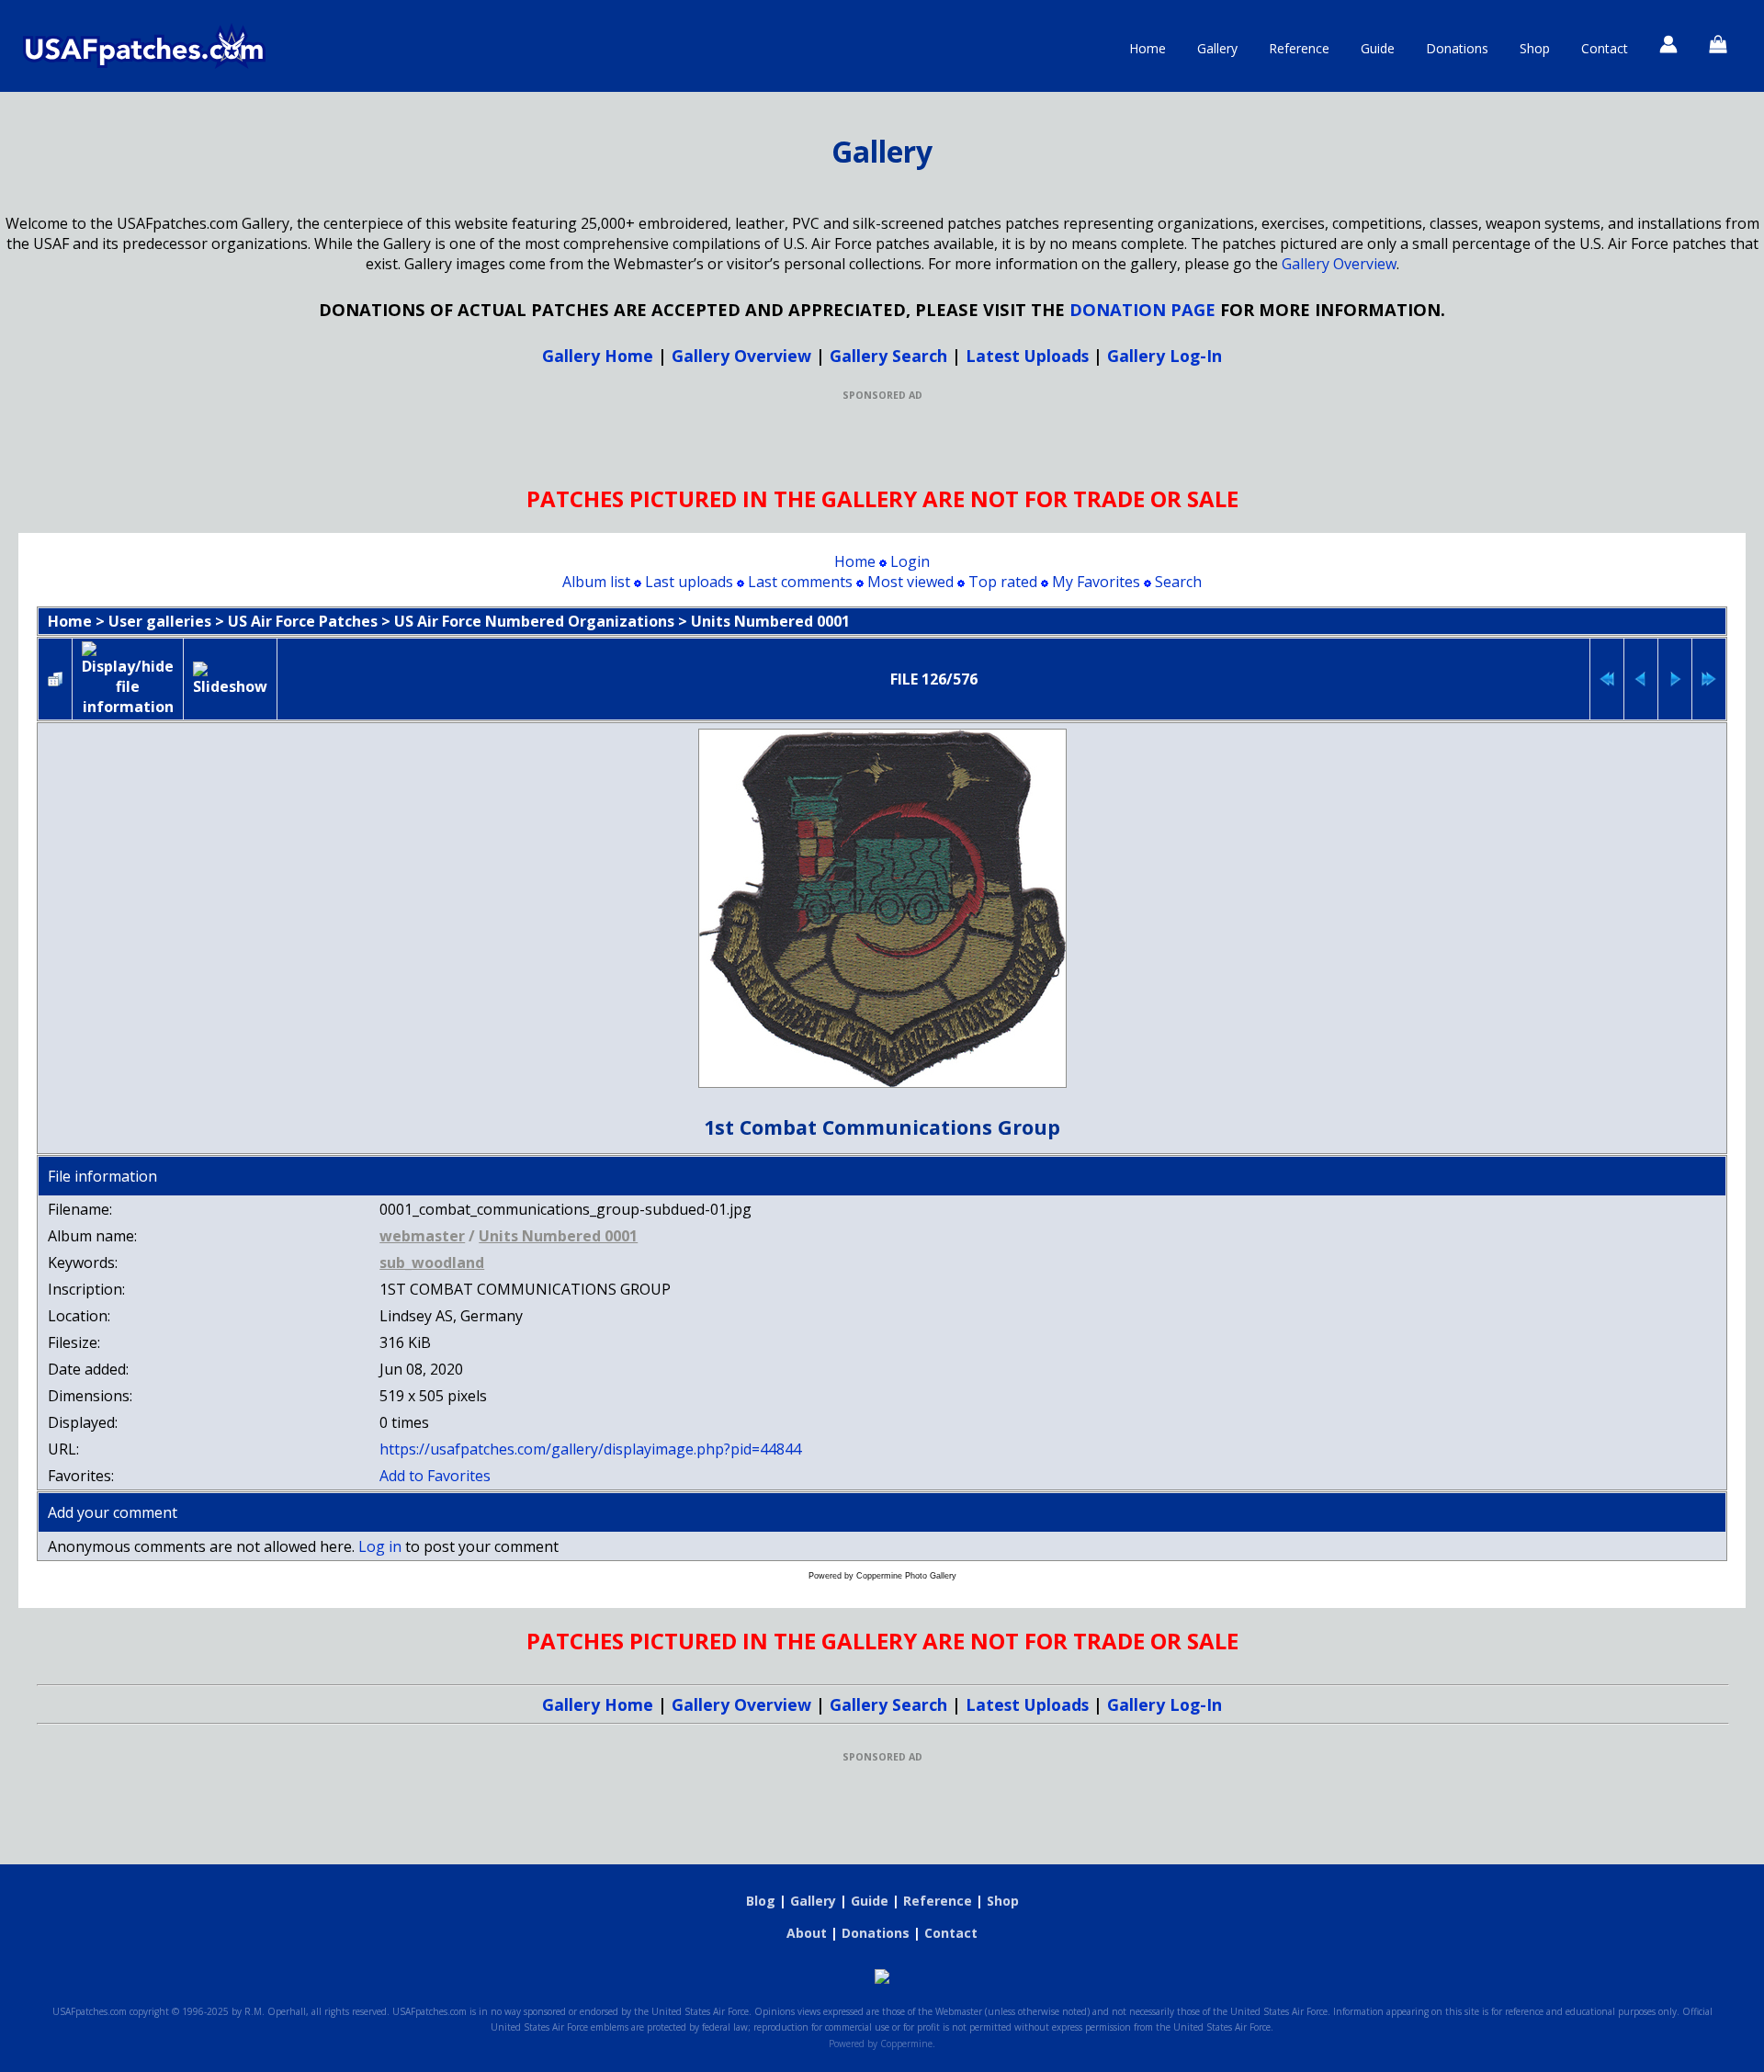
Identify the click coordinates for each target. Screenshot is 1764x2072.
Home (1148, 48)
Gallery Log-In (1165, 356)
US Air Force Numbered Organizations (534, 621)
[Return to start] (1607, 679)
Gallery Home (598, 356)
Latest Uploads (1027, 356)
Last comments (800, 582)
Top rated (1003, 582)
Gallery (1217, 48)
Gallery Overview (1339, 264)
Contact (1605, 48)
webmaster (422, 1236)
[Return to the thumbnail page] (55, 679)
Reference (1299, 48)
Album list (596, 582)
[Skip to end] (1709, 679)
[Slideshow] (230, 679)
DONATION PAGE (1142, 309)
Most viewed (910, 582)
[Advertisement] (882, 443)
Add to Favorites (435, 1476)
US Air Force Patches (303, 621)
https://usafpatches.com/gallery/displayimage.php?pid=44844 (590, 1449)
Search (1178, 582)
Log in (380, 1546)
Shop (1535, 48)
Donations (1457, 48)
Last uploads (689, 582)
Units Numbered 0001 (770, 621)
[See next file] (1675, 679)
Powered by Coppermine (881, 2044)
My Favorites (1096, 582)
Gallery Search (888, 356)
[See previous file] (1641, 679)
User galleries (160, 621)
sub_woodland (432, 1262)
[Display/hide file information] (128, 679)
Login (910, 561)
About (807, 1933)
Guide (1378, 48)
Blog (761, 1901)
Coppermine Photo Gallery (906, 1576)
